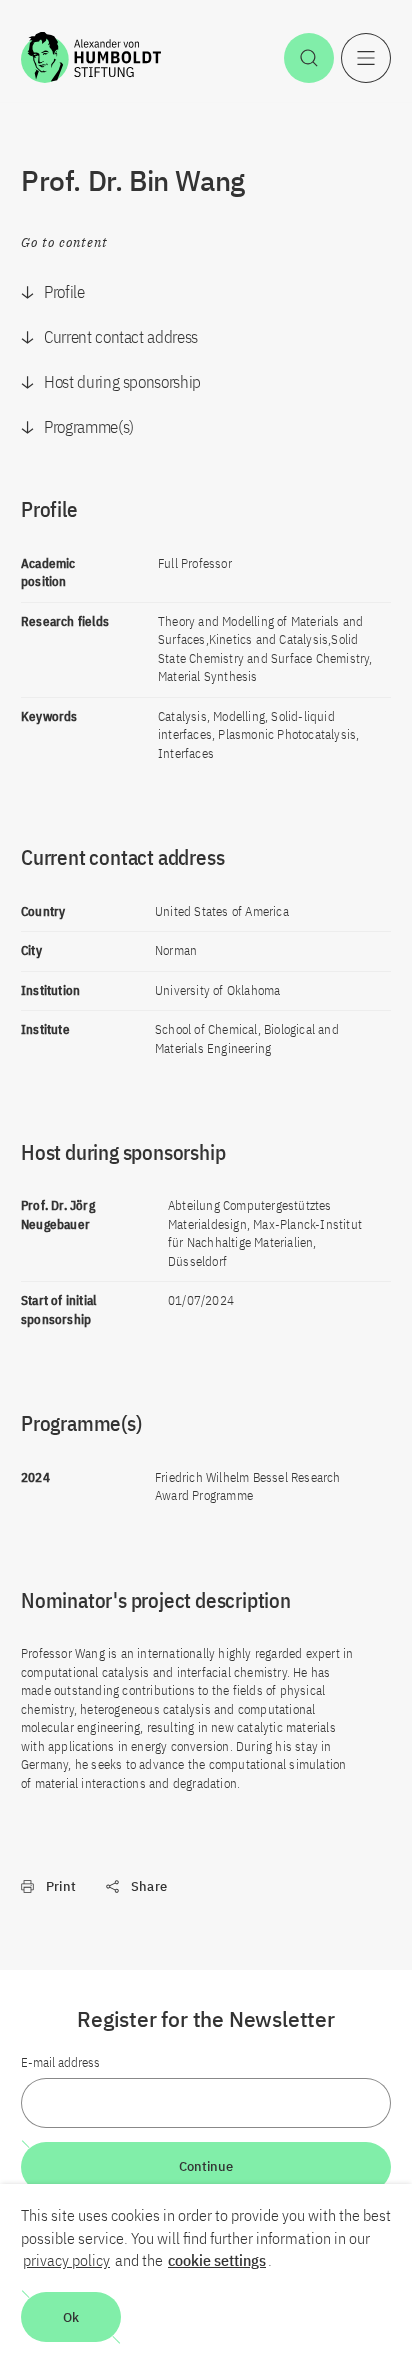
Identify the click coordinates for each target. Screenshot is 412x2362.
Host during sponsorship (122, 382)
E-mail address (60, 2062)
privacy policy (66, 2260)
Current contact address (121, 337)
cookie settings (217, 2260)
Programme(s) (89, 427)
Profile (64, 292)
